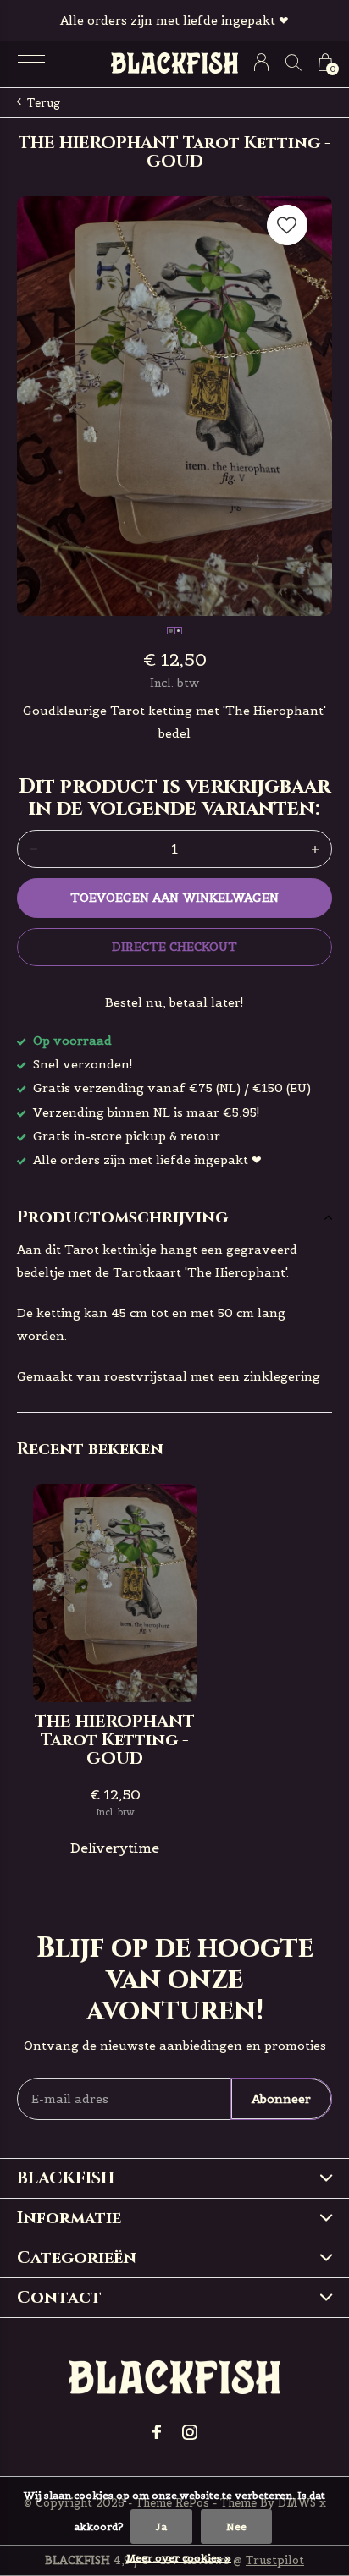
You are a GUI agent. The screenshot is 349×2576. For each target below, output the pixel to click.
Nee (236, 2527)
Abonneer (281, 2099)
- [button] (34, 849)
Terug (44, 103)
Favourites (287, 225)
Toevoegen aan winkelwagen (174, 898)
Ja (161, 2527)
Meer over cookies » (179, 2558)
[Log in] (261, 62)
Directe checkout (174, 947)
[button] (31, 63)
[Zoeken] (294, 62)
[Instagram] (190, 2432)
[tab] (174, 1217)
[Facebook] (157, 2432)
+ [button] (315, 849)
